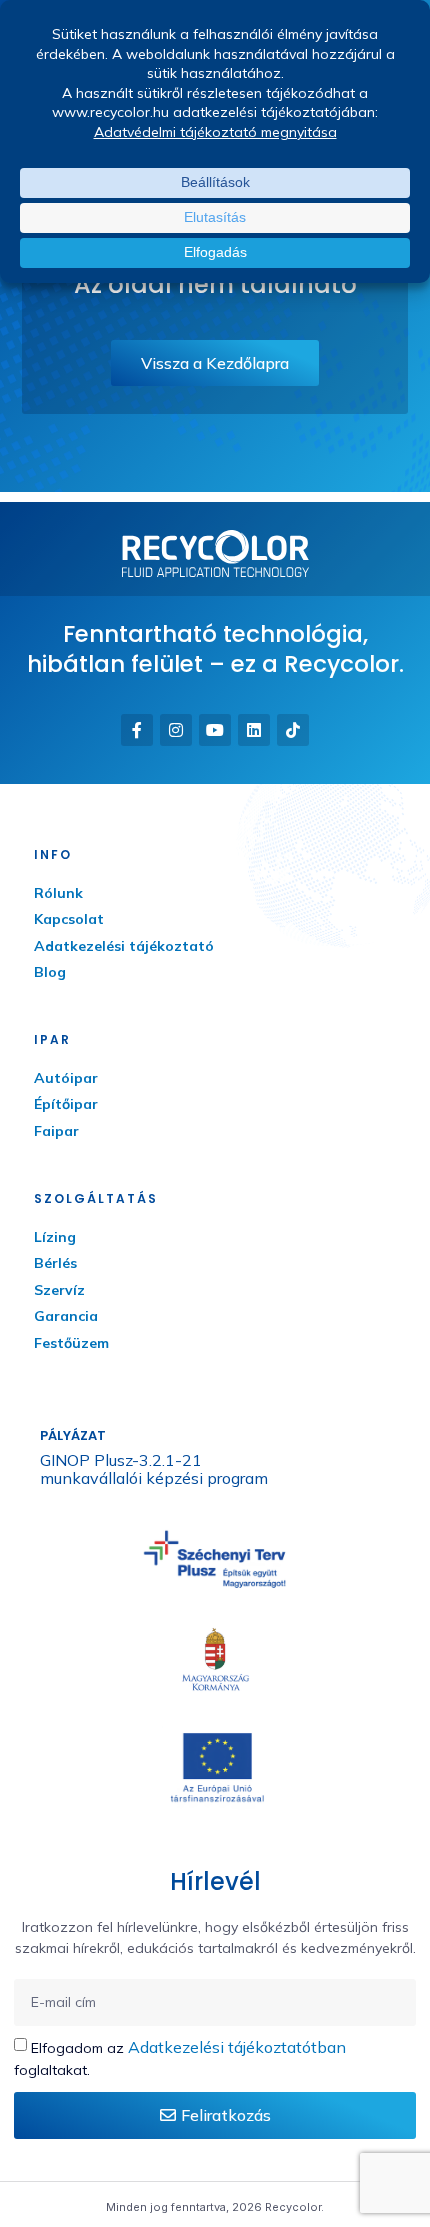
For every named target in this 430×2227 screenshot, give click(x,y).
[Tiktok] (293, 730)
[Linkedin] (254, 730)
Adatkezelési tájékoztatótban (237, 2047)
